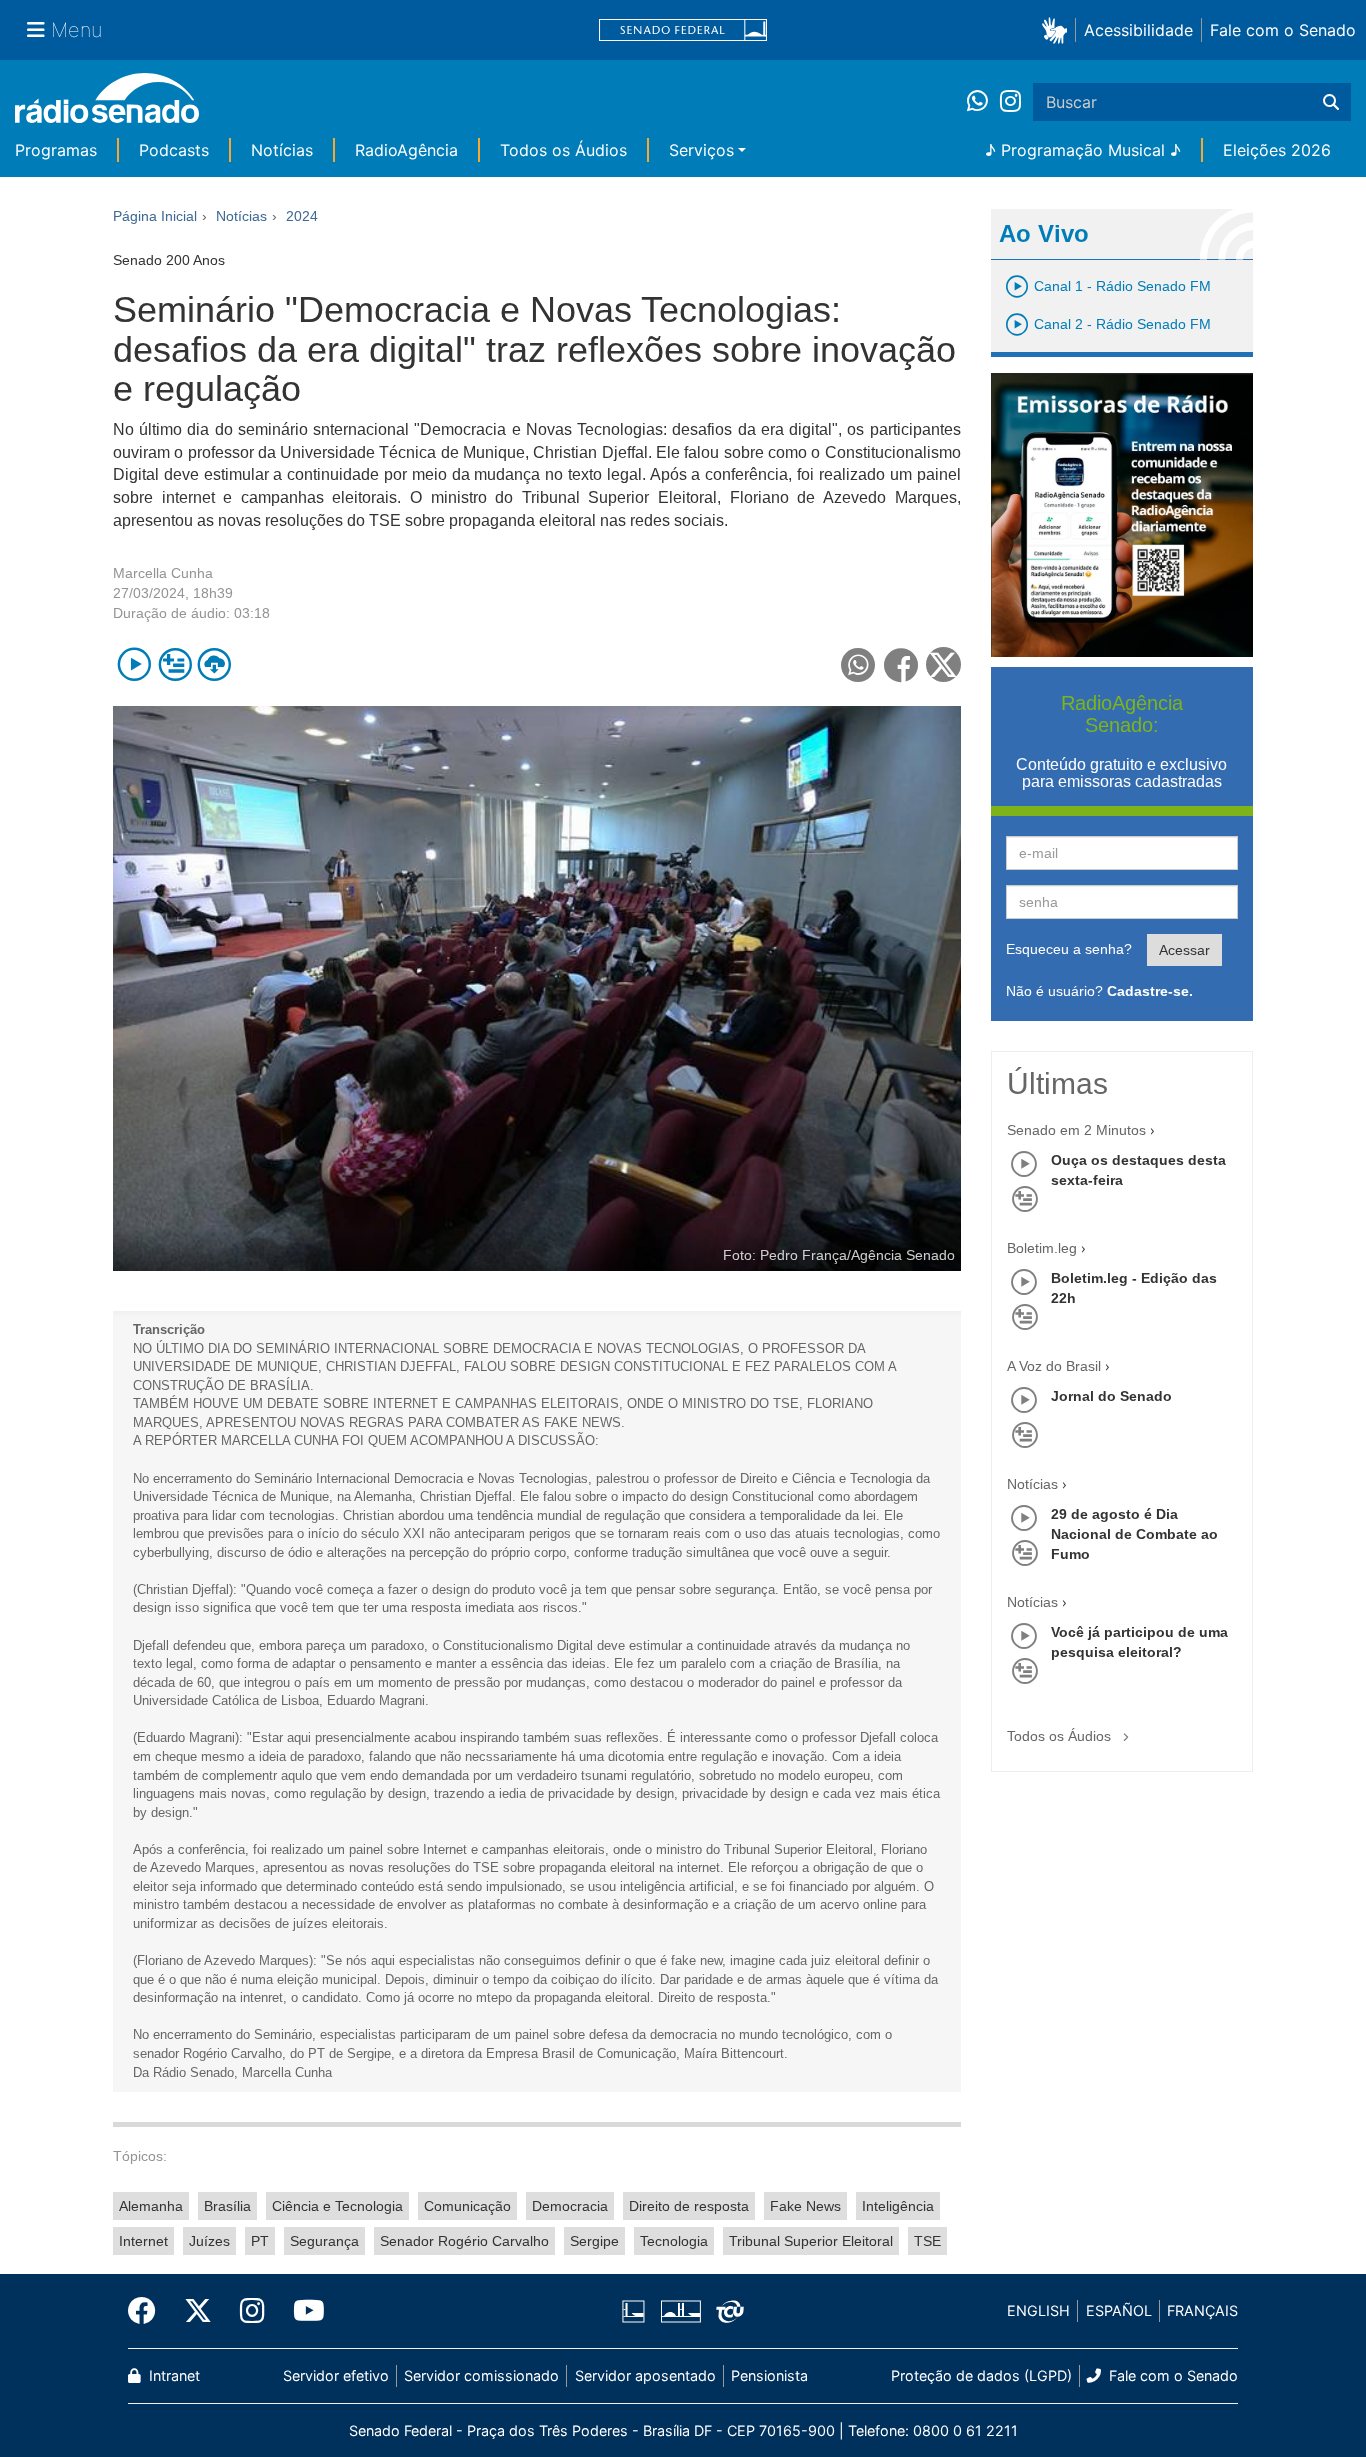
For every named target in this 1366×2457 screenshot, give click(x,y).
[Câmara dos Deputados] (637, 2311)
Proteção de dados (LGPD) (981, 2375)
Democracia (570, 2206)
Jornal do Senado (1111, 1396)
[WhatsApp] (983, 102)
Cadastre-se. (1150, 991)
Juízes (209, 2241)
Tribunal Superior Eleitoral (811, 2241)
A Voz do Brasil (1054, 1366)
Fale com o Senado (1283, 30)
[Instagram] (1010, 102)
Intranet (172, 2375)
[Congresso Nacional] (680, 2311)
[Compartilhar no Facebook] (901, 664)
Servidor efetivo (336, 2375)
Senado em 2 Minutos (1076, 1130)
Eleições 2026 (1277, 150)
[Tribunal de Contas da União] (726, 2311)
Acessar (1184, 950)
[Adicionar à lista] (174, 664)
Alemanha (151, 2206)
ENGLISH (1038, 2310)
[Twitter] (198, 2311)
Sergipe (594, 2241)
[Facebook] (149, 2311)
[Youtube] (302, 2311)
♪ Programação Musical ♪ (1083, 150)
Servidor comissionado (481, 2375)
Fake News (805, 2206)
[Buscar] (1331, 102)
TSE (927, 2241)
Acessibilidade (1138, 30)
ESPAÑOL (1119, 2310)
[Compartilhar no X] (943, 664)
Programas (56, 150)
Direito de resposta (689, 2206)
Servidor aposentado (645, 2375)
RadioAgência (406, 150)
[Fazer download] (214, 664)
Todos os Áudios (563, 150)
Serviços (701, 150)
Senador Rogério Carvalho (464, 2241)
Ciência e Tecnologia (337, 2206)
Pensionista (769, 2375)
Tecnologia (674, 2241)
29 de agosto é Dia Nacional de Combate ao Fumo (1134, 1534)
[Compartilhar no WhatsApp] (858, 664)
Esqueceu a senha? (1069, 949)
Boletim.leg (1042, 1248)
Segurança (324, 2241)
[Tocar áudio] (134, 664)
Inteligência (898, 2206)
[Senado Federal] (683, 30)
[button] (1058, 29)
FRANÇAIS (1202, 2310)
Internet (143, 2241)
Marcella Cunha (163, 573)
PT (260, 2241)
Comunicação (467, 2206)
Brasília (227, 2206)
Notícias (282, 150)
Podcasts (174, 150)
